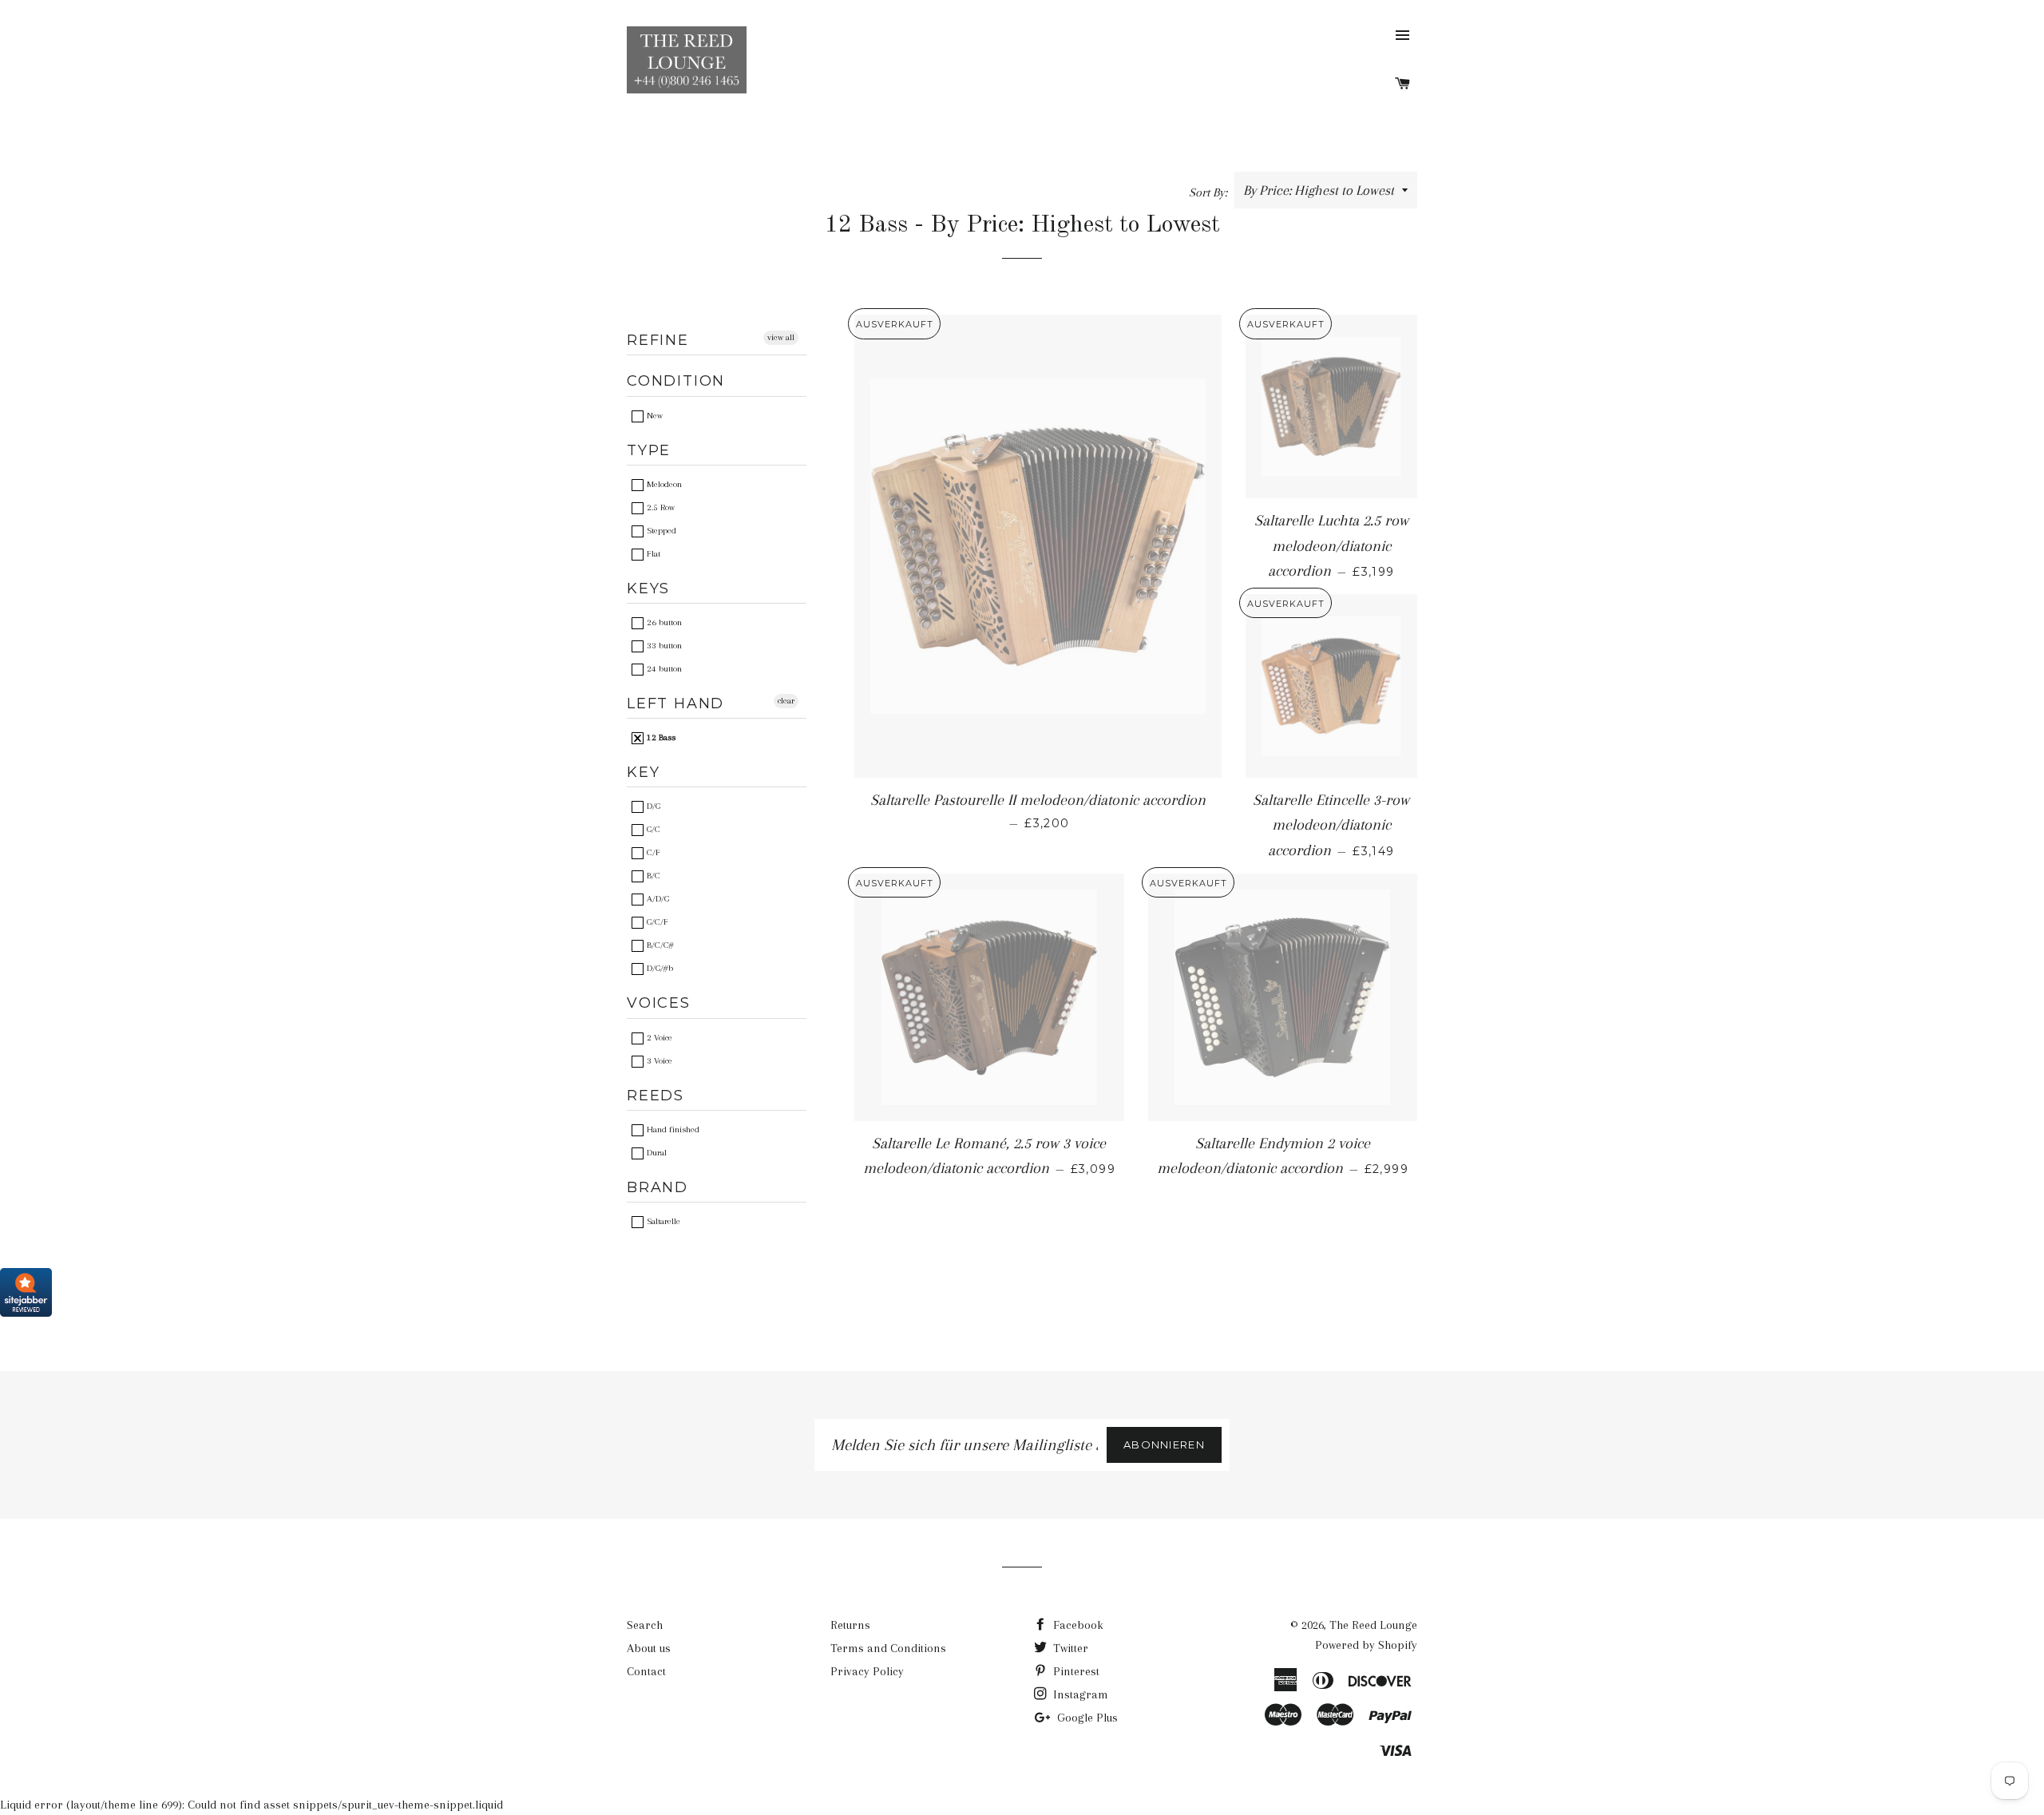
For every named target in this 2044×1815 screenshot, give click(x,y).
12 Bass (660, 737)
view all (781, 337)
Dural (656, 1153)
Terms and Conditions (888, 1648)
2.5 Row (660, 507)
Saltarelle (662, 1221)
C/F (652, 852)
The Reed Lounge (1373, 1625)
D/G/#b (659, 968)
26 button (663, 622)
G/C (652, 829)
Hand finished (672, 1129)
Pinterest (1075, 1671)
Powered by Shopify (1366, 1645)
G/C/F (656, 922)
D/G (652, 806)
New (654, 416)
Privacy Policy (867, 1671)
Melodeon (663, 484)
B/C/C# (659, 945)
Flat (652, 554)
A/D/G (657, 899)
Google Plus (1086, 1718)
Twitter (1069, 1648)
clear (786, 701)
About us (649, 1648)
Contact (646, 1671)
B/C (652, 876)
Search (645, 1625)
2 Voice (658, 1038)
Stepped (660, 531)
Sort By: (1210, 192)
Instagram (1079, 1694)
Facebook (1077, 1625)
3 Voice (658, 1061)
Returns (850, 1625)
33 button (663, 646)
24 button (663, 669)
